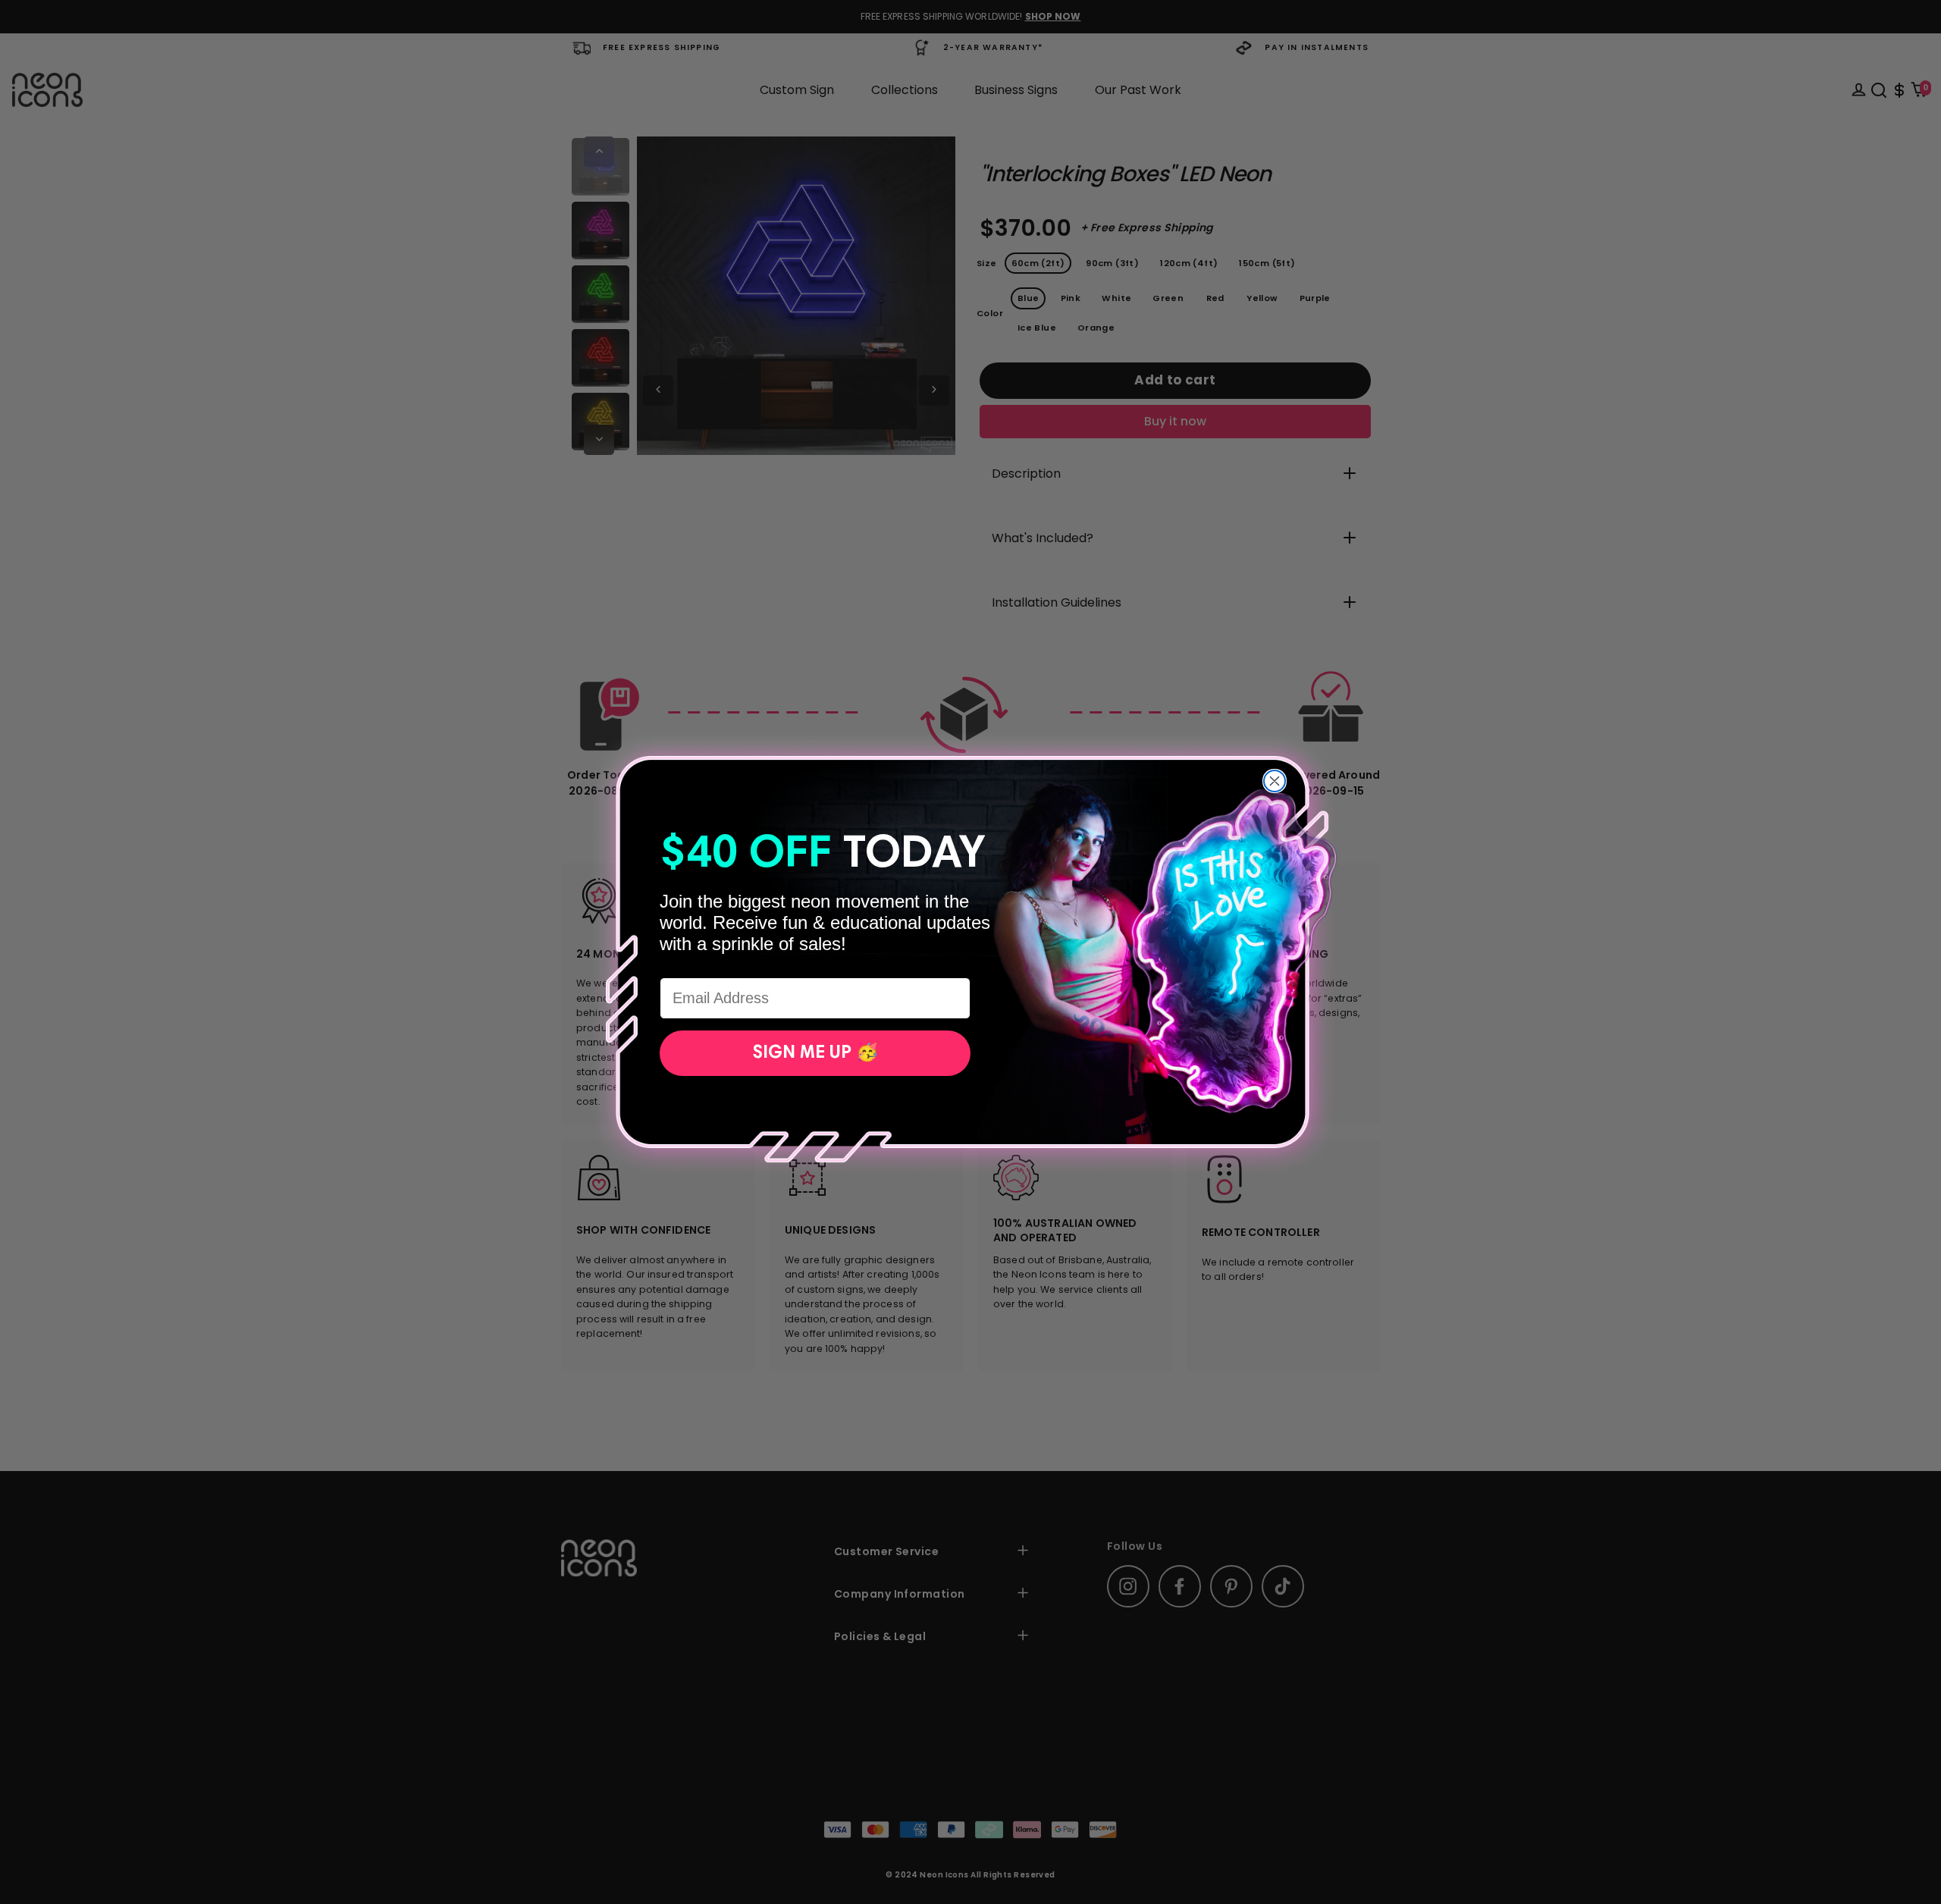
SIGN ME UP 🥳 (815, 1053)
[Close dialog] (1275, 781)
